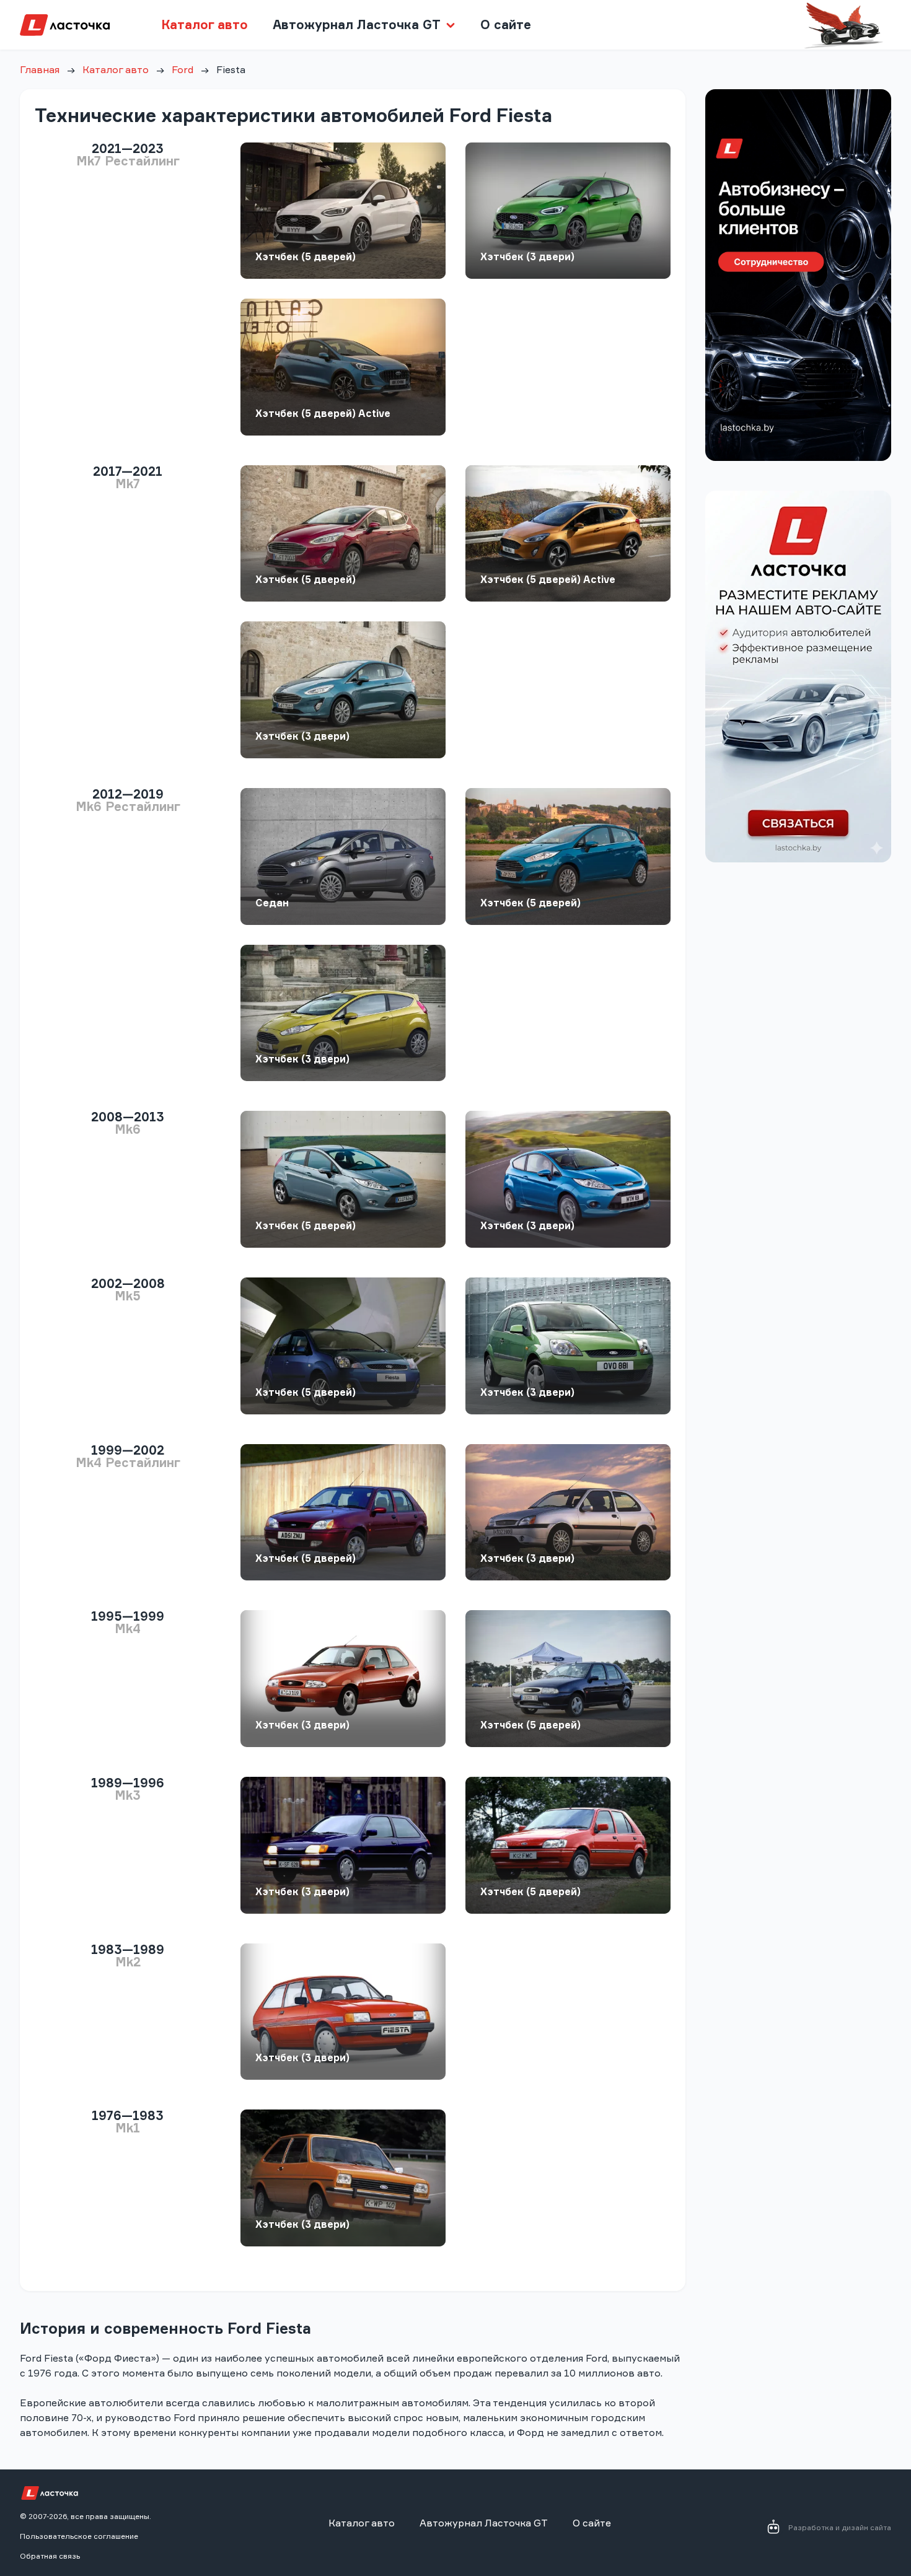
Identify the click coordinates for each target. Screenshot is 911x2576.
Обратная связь (50, 2556)
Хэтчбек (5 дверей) (306, 256)
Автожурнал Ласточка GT (484, 2523)
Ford (183, 69)
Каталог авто (205, 24)
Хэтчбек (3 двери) (527, 256)
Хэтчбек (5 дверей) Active (323, 413)
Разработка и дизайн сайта (840, 2527)
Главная (40, 69)
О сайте (506, 24)
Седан (272, 903)
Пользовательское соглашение (79, 2536)
